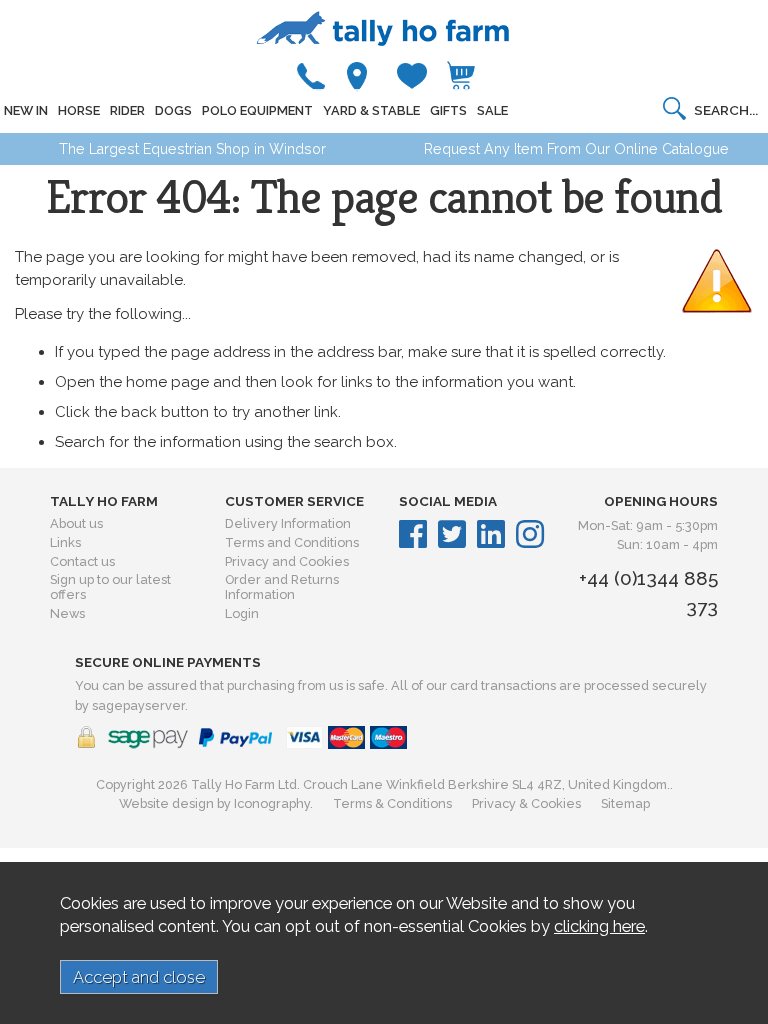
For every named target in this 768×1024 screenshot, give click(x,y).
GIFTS (448, 110)
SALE (492, 110)
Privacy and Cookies (287, 561)
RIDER (127, 110)
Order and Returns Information (282, 587)
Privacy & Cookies (526, 803)
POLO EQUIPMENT (257, 110)
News (67, 613)
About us (76, 523)
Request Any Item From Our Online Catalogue (576, 149)
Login (242, 613)
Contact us (82, 561)
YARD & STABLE (371, 110)
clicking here (599, 926)
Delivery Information (288, 523)
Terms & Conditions (392, 803)
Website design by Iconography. (216, 803)
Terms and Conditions (292, 542)
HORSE (79, 110)
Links (65, 542)
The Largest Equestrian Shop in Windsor (192, 149)
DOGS (173, 110)
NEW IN (26, 110)
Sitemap (625, 803)
